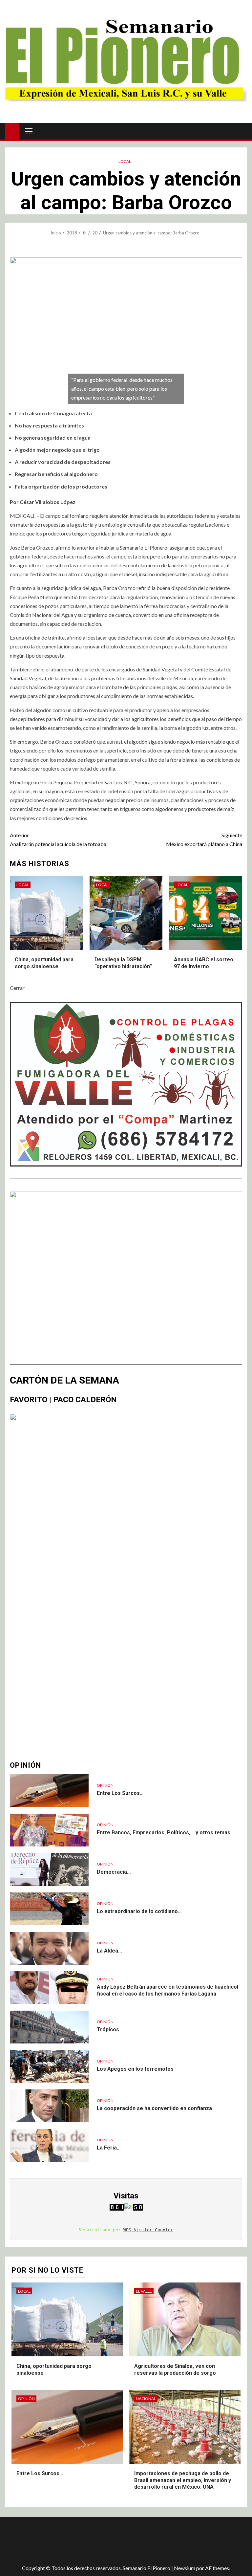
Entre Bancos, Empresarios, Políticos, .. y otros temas (164, 1833)
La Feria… (109, 2148)
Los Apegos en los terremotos (135, 2069)
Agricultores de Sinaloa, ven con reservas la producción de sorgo (175, 2369)
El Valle (144, 2291)
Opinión (105, 1785)
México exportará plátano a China (204, 840)
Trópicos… (110, 2030)
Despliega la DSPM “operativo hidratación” (123, 963)
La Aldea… (109, 1951)
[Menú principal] (29, 131)
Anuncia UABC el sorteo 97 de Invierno (204, 963)
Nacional (146, 2399)
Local (125, 161)
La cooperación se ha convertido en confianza (154, 2108)
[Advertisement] (121, 2538)
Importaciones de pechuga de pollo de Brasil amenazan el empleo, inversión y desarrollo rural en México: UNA (183, 2480)
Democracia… (114, 1872)
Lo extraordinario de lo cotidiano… (139, 1911)
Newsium (185, 2568)
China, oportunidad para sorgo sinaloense (44, 963)
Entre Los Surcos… (120, 1793)
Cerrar (17, 988)
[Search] (241, 131)
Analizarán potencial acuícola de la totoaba (58, 840)
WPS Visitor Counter (148, 2230)
